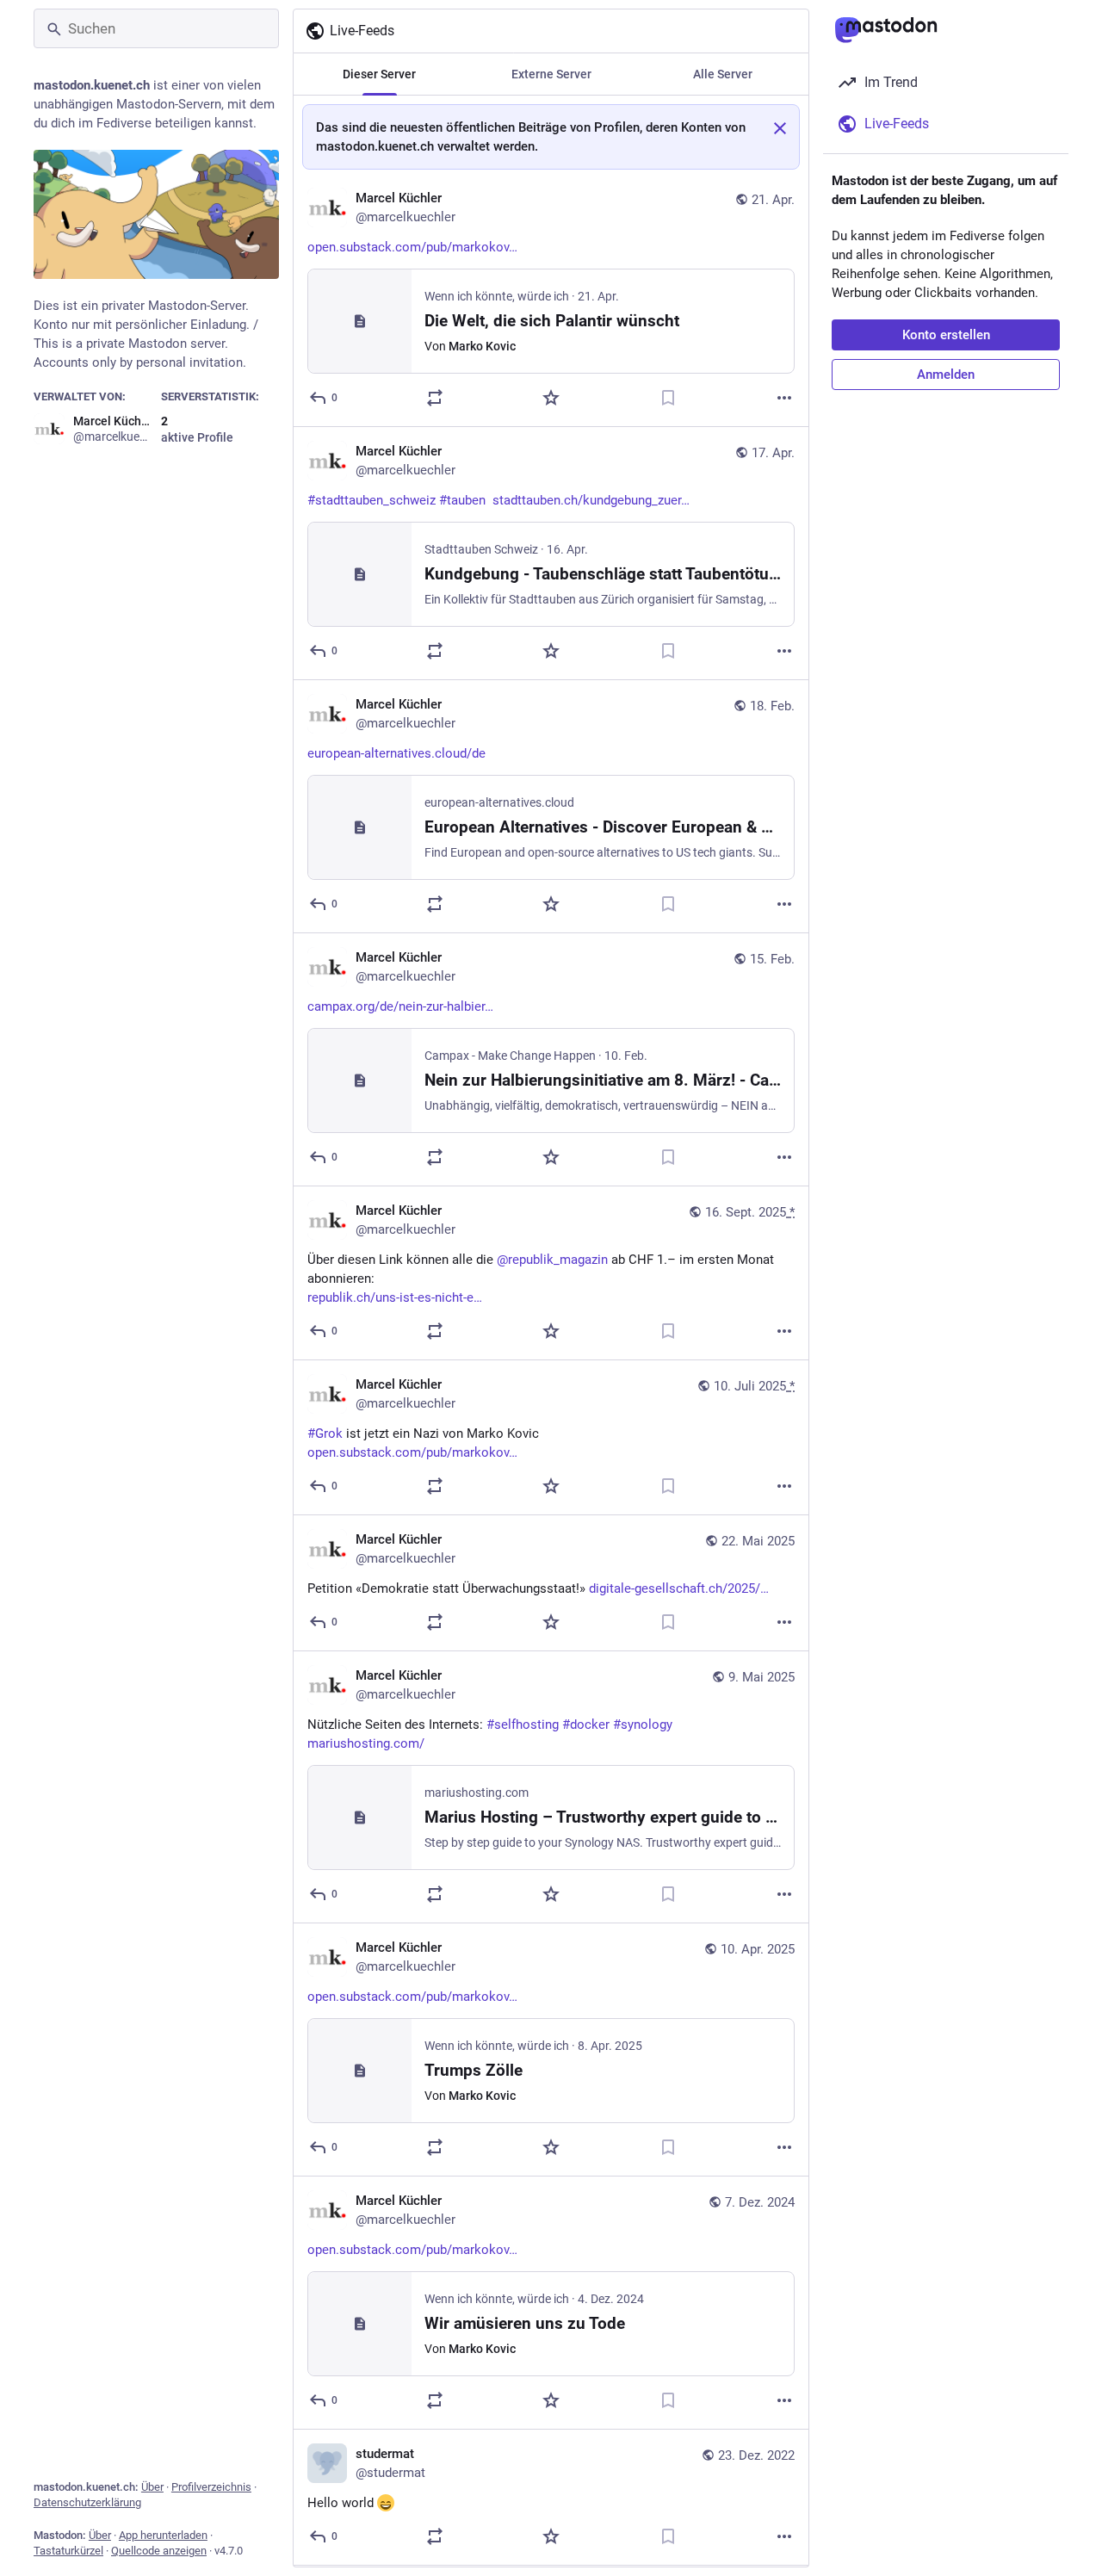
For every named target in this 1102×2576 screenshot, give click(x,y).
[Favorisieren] (551, 398)
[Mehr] (784, 398)
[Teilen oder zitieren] (435, 398)
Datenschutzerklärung (87, 2502)
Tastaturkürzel (68, 2551)
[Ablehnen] (780, 128)
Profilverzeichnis (211, 2487)
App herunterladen (163, 2535)
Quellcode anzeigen (159, 2551)
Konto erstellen (946, 335)
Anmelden (946, 375)
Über (152, 2487)
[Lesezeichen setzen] (668, 398)
